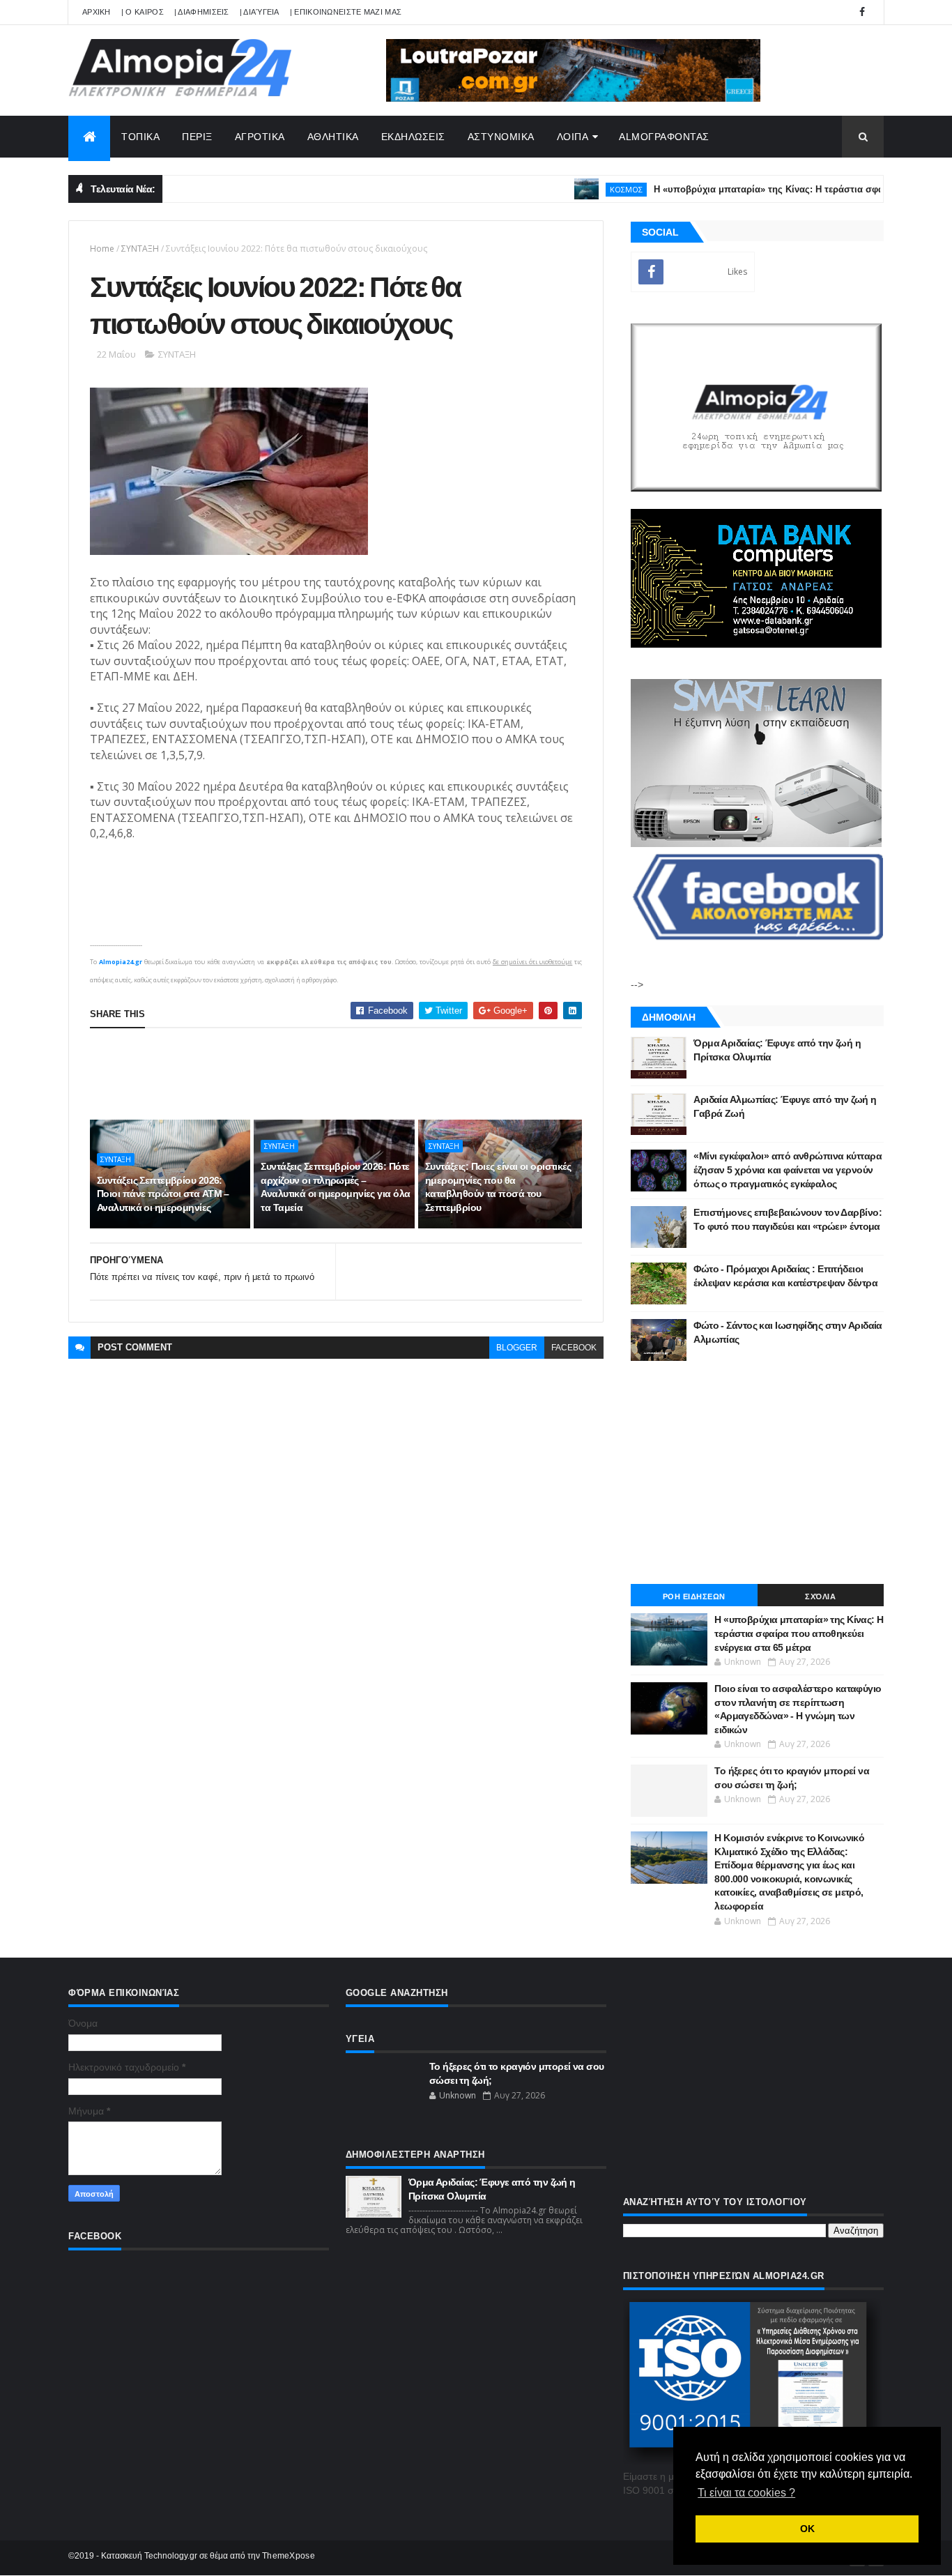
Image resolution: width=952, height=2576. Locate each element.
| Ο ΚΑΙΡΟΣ (143, 12)
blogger (517, 1348)
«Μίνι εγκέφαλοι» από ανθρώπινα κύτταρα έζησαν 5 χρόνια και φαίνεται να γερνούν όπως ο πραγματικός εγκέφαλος (788, 1169)
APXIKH (97, 12)
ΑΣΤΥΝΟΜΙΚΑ (501, 137)
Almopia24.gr (121, 962)
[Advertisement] (344, 1074)
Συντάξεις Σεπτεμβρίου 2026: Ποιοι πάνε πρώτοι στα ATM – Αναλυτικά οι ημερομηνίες (163, 1194)
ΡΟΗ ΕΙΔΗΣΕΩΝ (694, 1596)
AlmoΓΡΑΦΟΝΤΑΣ (664, 137)
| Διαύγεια (260, 12)
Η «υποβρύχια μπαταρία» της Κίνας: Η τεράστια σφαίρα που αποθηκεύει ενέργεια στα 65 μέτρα (799, 1633)
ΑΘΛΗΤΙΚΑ (333, 137)
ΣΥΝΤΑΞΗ (140, 249)
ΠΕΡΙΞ (197, 137)
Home (102, 249)
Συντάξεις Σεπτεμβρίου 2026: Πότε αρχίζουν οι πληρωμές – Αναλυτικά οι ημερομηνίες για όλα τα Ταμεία (335, 1187)
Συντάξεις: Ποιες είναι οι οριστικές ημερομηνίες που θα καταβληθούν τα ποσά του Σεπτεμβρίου (498, 1187)
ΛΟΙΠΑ (573, 137)
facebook (574, 1348)
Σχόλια (820, 1596)
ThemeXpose (289, 2556)
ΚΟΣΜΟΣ (586, 189)
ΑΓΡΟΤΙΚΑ (260, 137)
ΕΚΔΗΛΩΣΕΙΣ (413, 137)
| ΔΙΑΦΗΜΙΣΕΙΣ (202, 12)
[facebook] (862, 12)
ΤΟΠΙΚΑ (140, 137)
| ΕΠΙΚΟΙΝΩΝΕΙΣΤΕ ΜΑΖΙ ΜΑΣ (346, 12)
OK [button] (807, 2529)
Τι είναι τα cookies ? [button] (746, 2493)
